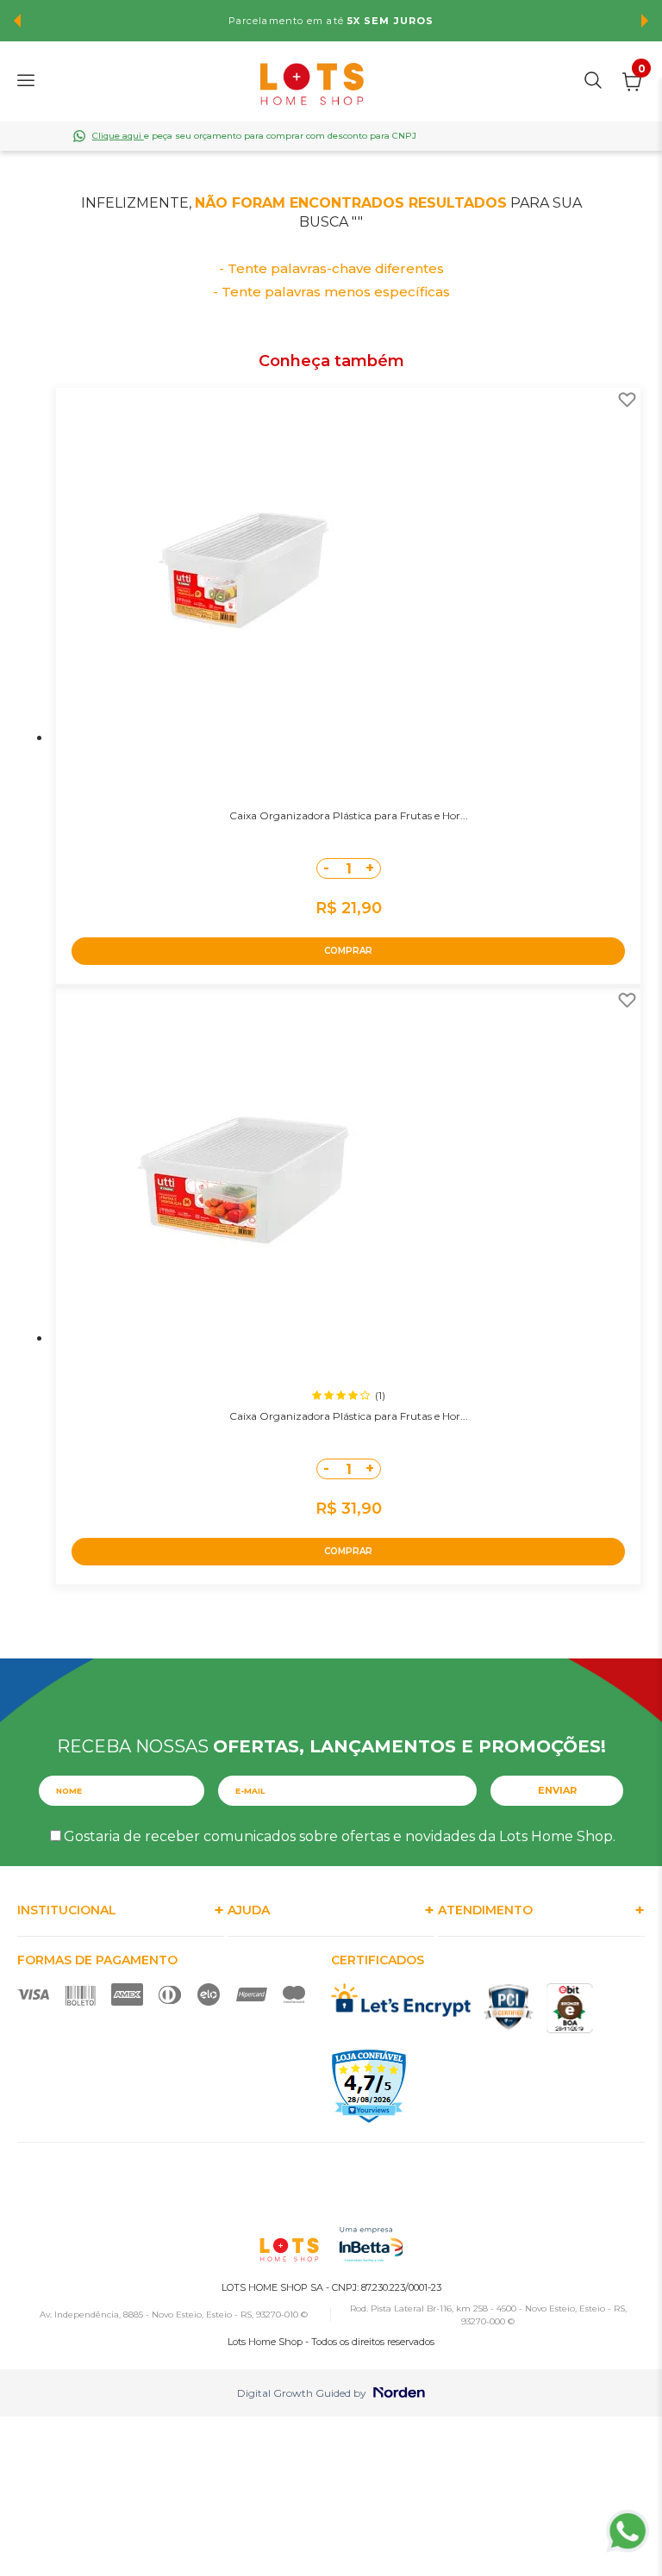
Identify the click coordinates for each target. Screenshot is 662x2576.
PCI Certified (509, 2007)
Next (645, 21)
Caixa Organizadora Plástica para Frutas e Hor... (349, 815)
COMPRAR (348, 951)
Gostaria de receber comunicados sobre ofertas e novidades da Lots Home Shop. (340, 1836)
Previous (17, 21)
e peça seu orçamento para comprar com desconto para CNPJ (254, 136)
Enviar (557, 1790)
